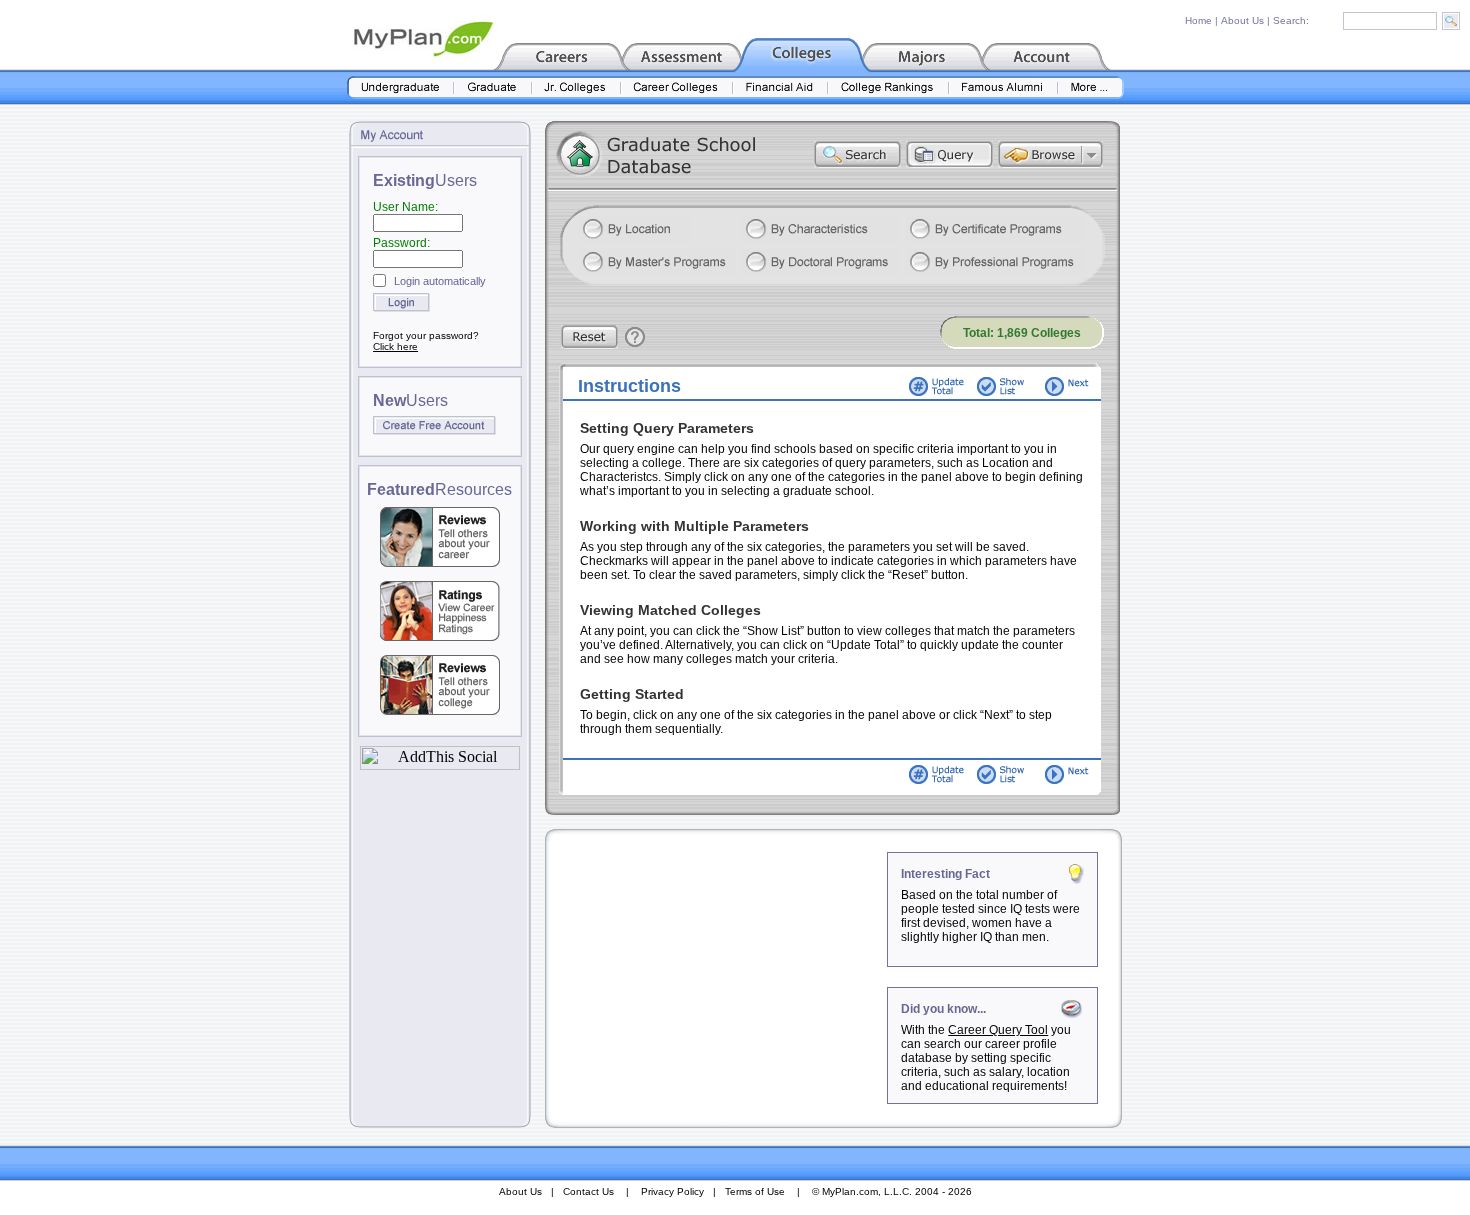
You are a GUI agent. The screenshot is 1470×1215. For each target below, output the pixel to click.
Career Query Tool (998, 1030)
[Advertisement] (718, 977)
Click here (395, 346)
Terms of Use (755, 1191)
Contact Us (588, 1191)
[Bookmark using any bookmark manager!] (440, 764)
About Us (1242, 20)
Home (1198, 20)
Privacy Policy (672, 1191)
